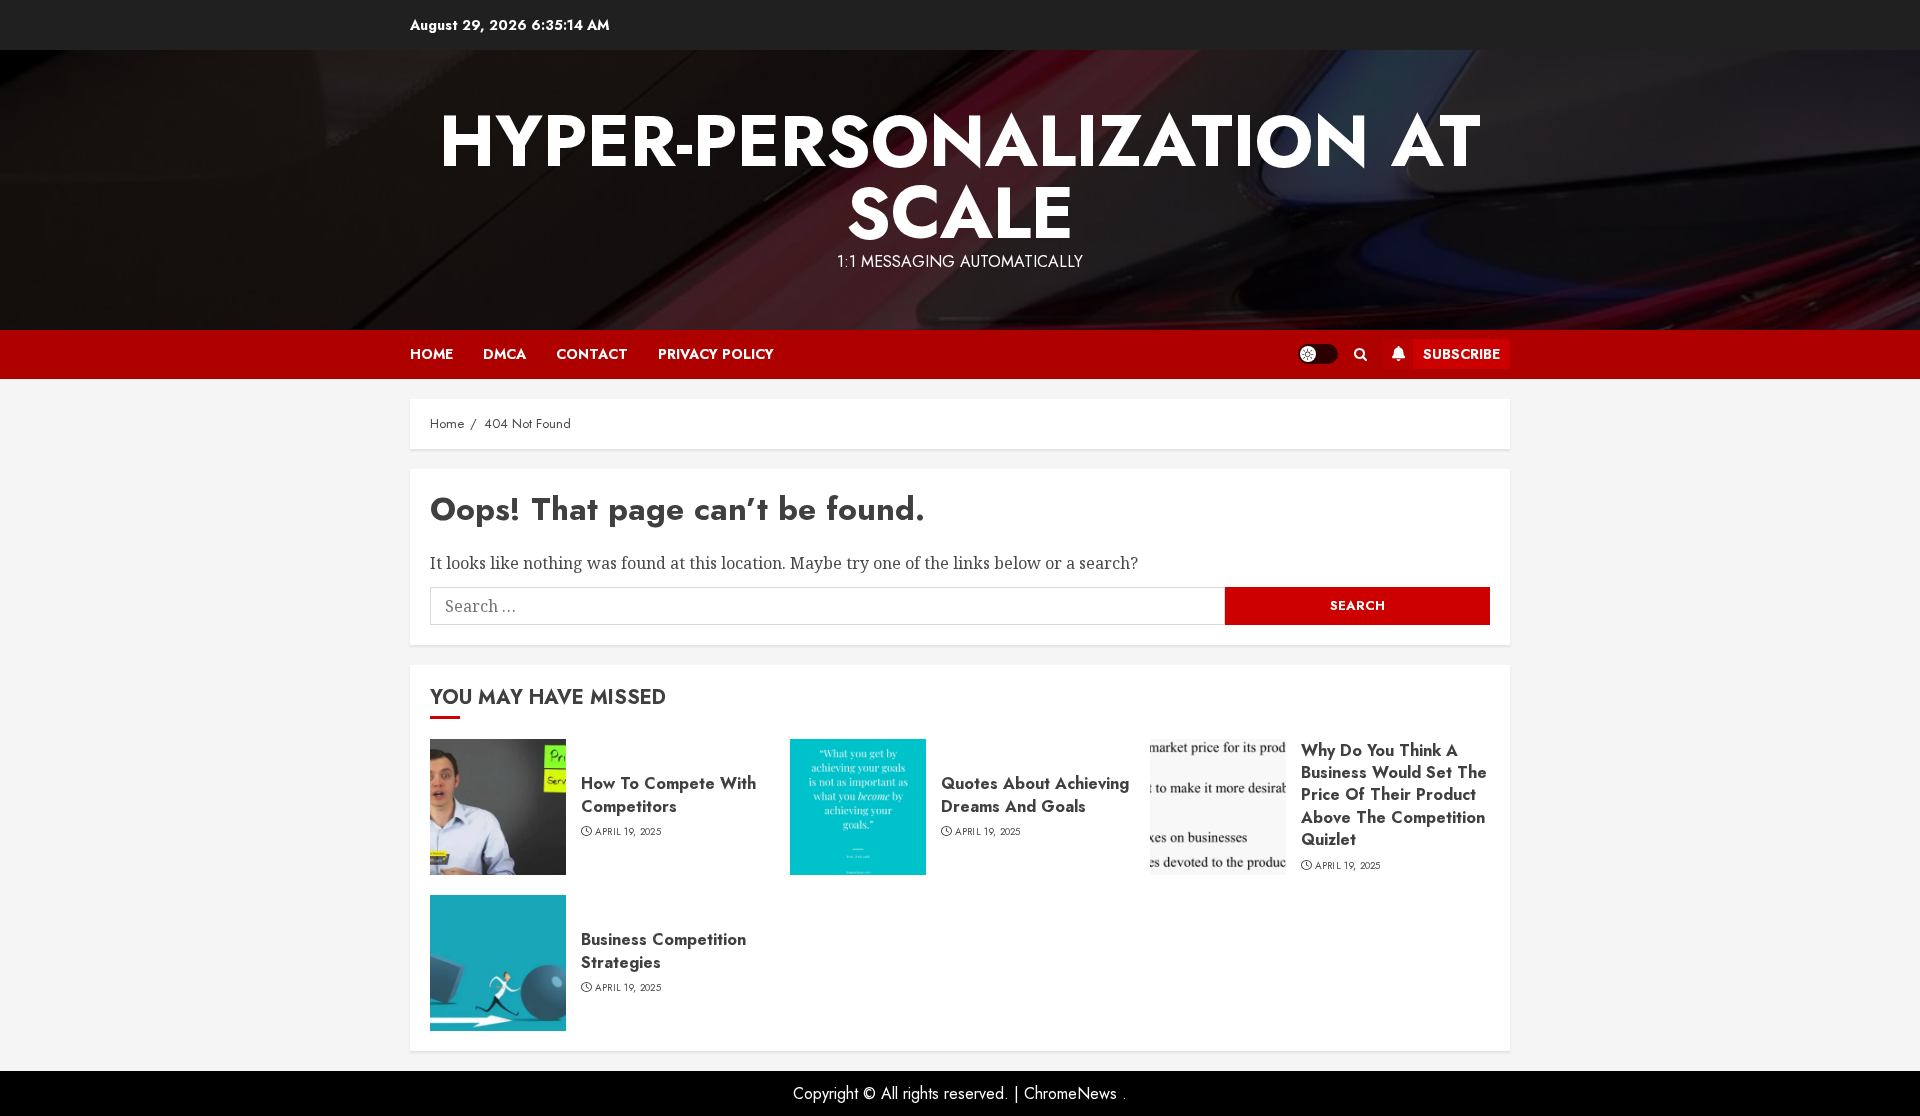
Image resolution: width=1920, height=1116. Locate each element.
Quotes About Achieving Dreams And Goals (1035, 794)
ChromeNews (1070, 1093)
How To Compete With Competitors (668, 794)
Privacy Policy (716, 354)
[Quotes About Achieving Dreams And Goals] (858, 807)
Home (431, 354)
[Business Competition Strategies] (498, 963)
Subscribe (1461, 354)
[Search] (1360, 354)
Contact (592, 354)
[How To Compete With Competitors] (498, 807)
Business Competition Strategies (663, 950)
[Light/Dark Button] (1318, 354)
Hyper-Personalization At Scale (960, 177)
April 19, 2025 (628, 832)
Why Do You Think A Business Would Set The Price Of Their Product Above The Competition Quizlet (1394, 795)
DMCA (504, 354)
